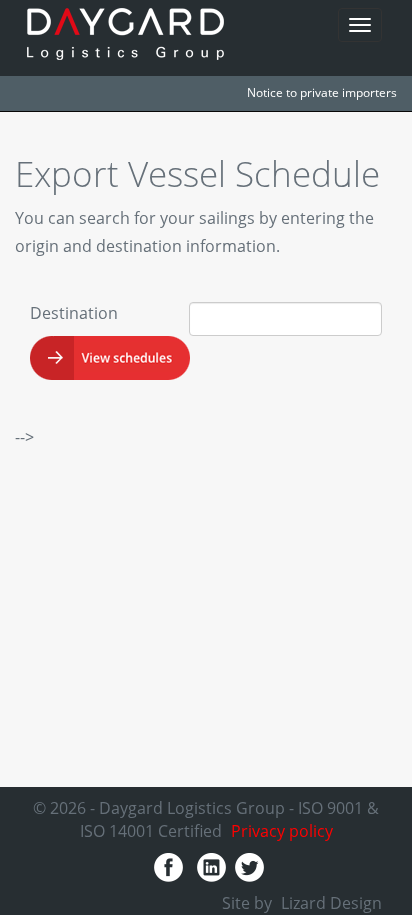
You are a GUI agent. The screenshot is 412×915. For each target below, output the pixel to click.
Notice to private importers (322, 92)
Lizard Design (331, 903)
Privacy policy (282, 831)
